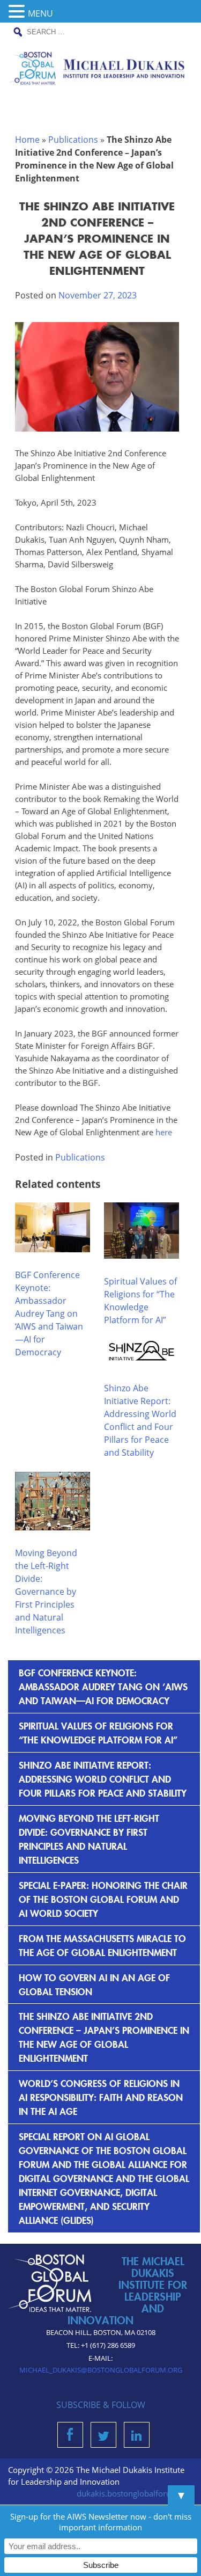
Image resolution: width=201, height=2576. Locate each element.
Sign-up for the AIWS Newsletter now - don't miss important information (101, 2522)
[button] (18, 12)
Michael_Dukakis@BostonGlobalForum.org (101, 2370)
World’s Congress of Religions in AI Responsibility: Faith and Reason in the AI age (101, 2097)
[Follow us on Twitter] (103, 2438)
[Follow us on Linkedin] (136, 2438)
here (164, 1132)
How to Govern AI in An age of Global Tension (94, 1984)
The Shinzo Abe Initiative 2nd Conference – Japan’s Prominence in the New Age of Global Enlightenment (104, 2037)
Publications (73, 140)
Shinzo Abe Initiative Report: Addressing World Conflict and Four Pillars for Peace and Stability (103, 1779)
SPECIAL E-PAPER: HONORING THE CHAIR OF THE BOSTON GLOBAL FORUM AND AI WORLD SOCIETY (103, 1899)
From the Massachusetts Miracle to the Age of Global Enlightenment (102, 1945)
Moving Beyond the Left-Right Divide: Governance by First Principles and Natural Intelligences (46, 1592)
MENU (40, 13)
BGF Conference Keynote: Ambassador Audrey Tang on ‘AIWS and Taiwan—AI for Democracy (49, 1313)
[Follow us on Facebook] (70, 2438)
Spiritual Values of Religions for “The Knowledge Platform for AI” (98, 1732)
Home (27, 140)
